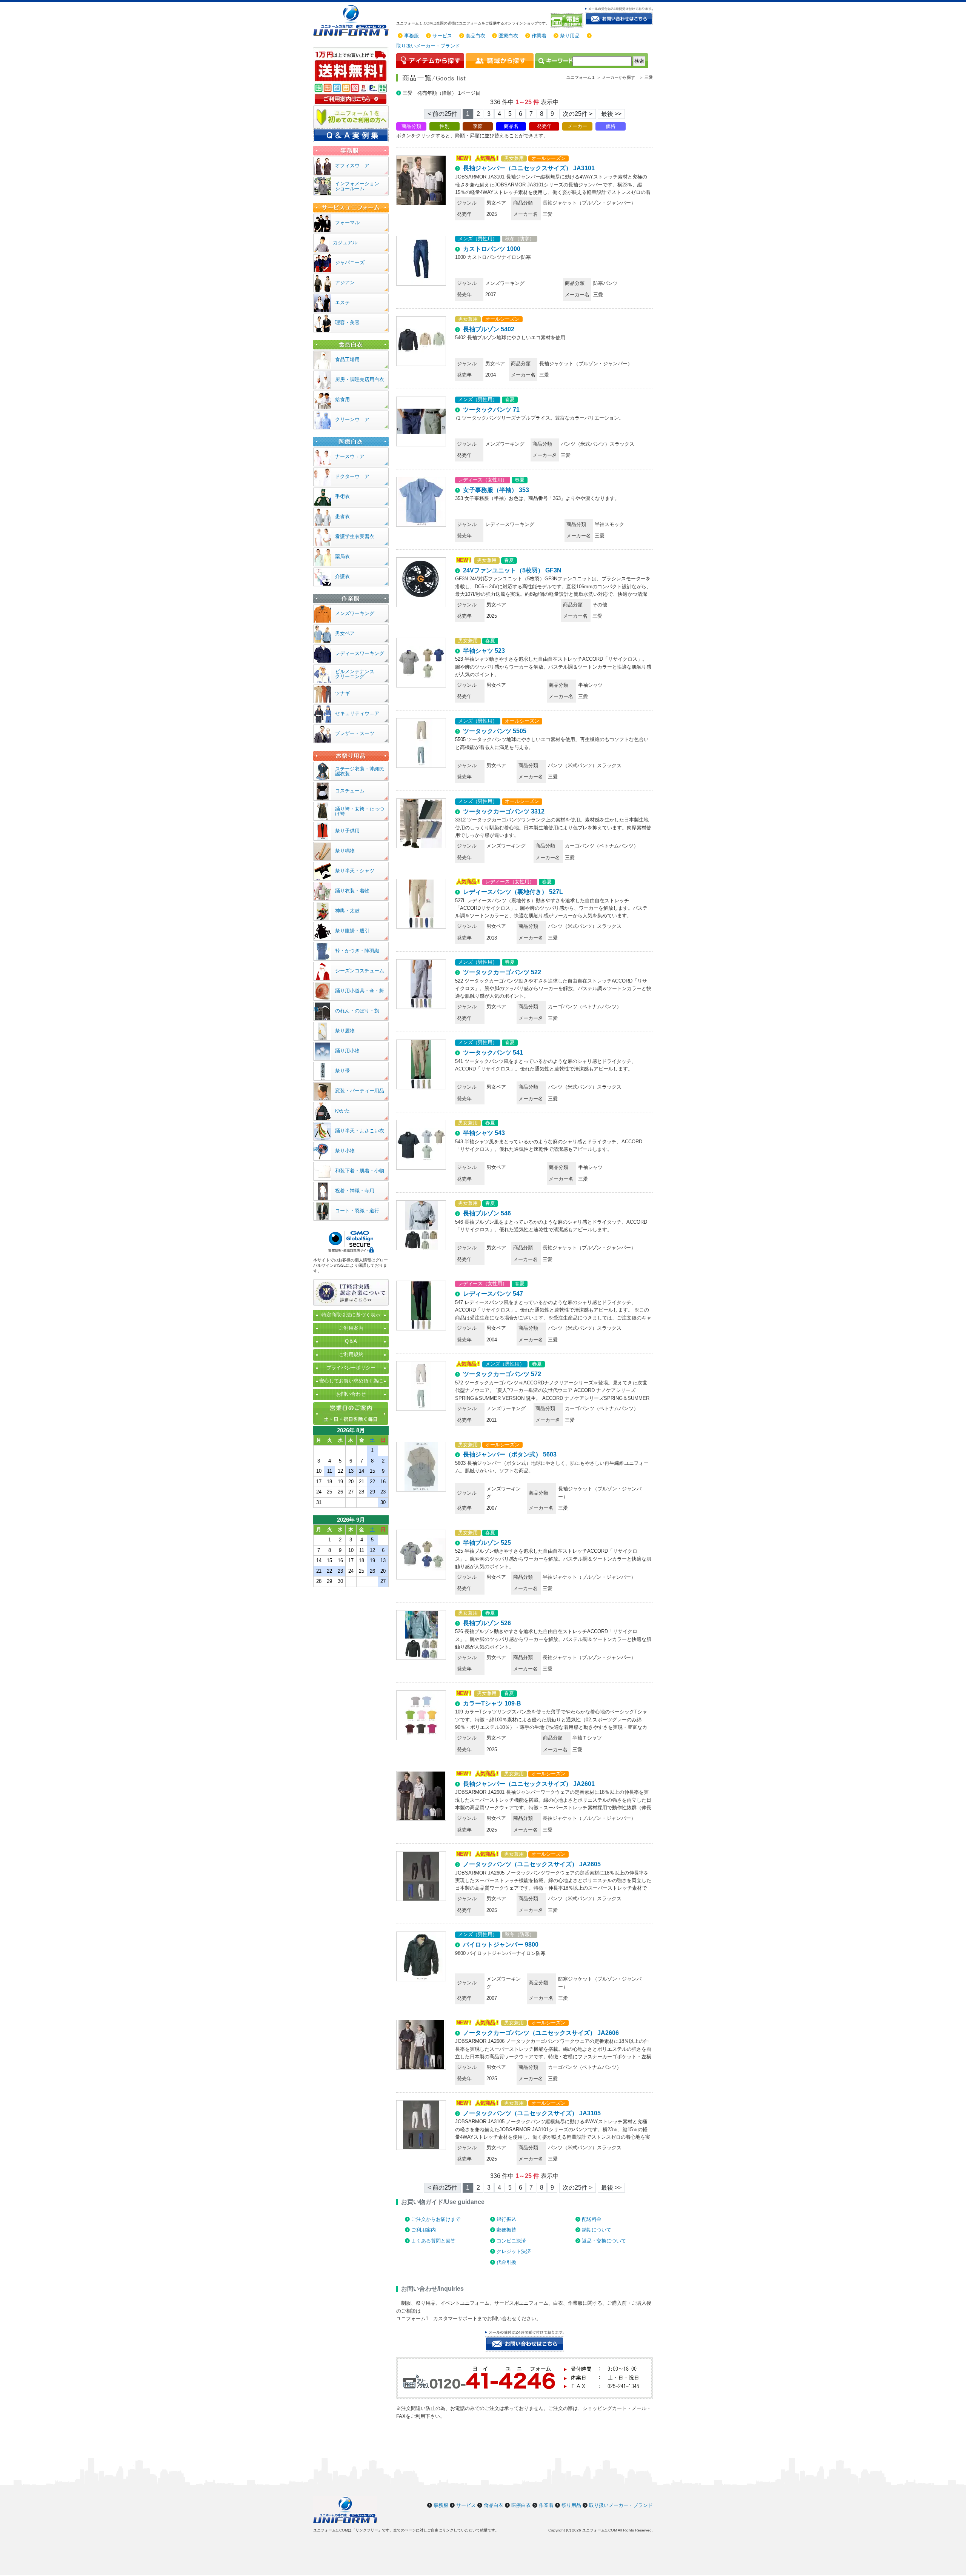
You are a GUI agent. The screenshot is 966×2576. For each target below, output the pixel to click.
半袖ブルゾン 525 (487, 1543)
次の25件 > (578, 114)
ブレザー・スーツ (355, 733)
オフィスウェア (352, 165)
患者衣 (342, 516)
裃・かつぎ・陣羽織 (357, 951)
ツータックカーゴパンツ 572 (502, 1374)
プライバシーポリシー (351, 1368)
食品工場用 (347, 359)
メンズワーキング (355, 613)
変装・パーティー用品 (360, 1091)
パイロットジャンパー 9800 (501, 1945)
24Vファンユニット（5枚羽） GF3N (512, 570)
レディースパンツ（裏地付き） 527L (513, 892)
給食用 (342, 399)
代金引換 (506, 2262)
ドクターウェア (352, 476)
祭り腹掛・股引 (352, 931)
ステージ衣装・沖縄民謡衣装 (360, 771)
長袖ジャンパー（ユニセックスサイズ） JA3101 (529, 168)
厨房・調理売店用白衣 (360, 379)
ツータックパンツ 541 (493, 1053)
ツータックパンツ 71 (491, 410)
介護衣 (342, 576)
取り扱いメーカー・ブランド (428, 46)
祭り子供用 (347, 831)
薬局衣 (342, 556)
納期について (597, 2230)
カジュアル (345, 242)
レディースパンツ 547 (493, 1294)
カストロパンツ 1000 (492, 249)
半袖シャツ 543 (484, 1133)
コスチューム (350, 791)
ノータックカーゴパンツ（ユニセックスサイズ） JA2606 (541, 2033)
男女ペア (345, 633)
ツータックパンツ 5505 (495, 731)
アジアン (345, 282)
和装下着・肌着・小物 (360, 1171)
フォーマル (347, 222)
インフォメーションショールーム (357, 186)
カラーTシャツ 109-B (492, 1703)
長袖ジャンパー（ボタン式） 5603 (510, 1454)
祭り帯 (342, 1071)
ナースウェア (350, 456)
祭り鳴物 (345, 851)
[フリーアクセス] (567, 20)
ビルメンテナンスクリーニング (355, 674)
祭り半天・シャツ (355, 871)
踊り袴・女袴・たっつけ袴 (360, 811)
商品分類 (411, 126)
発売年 (544, 126)
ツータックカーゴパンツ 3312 (504, 811)
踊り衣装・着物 (352, 891)
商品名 (511, 126)
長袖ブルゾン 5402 (489, 329)
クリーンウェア (352, 419)
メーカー (577, 126)
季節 (478, 126)
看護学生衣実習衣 (355, 536)
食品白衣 (475, 36)
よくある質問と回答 (433, 2241)
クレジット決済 (514, 2251)
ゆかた (342, 1111)
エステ (342, 302)
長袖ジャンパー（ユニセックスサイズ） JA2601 (529, 1784)
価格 (611, 126)
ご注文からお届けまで (436, 2219)
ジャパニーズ (350, 262)
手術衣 (342, 496)
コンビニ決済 (511, 2241)
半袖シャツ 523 (484, 651)
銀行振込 (506, 2219)
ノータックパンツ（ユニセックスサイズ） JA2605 (532, 1864)
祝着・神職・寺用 (355, 1191)
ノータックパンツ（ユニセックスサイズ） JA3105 (532, 2113)
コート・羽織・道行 (357, 1211)
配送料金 (592, 2219)
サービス (442, 36)
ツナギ (342, 693)
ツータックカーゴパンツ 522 (502, 972)
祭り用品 (570, 36)
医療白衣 (508, 36)
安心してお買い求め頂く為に (351, 1381)
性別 (445, 126)
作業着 (539, 36)
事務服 (411, 36)
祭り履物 (345, 1031)
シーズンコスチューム (360, 971)
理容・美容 (347, 322)
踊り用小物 (347, 1051)
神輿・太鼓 (347, 911)
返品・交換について (604, 2241)
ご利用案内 (424, 2230)
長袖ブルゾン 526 (487, 1623)
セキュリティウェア (357, 713)
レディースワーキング (360, 653)
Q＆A (351, 1341)
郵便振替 (506, 2230)
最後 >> (611, 114)
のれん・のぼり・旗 (357, 1011)
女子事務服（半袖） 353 (496, 490)
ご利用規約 (351, 1354)
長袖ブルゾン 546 (487, 1213)
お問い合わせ (351, 1394)
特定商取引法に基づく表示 (351, 1315)
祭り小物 (345, 1151)
